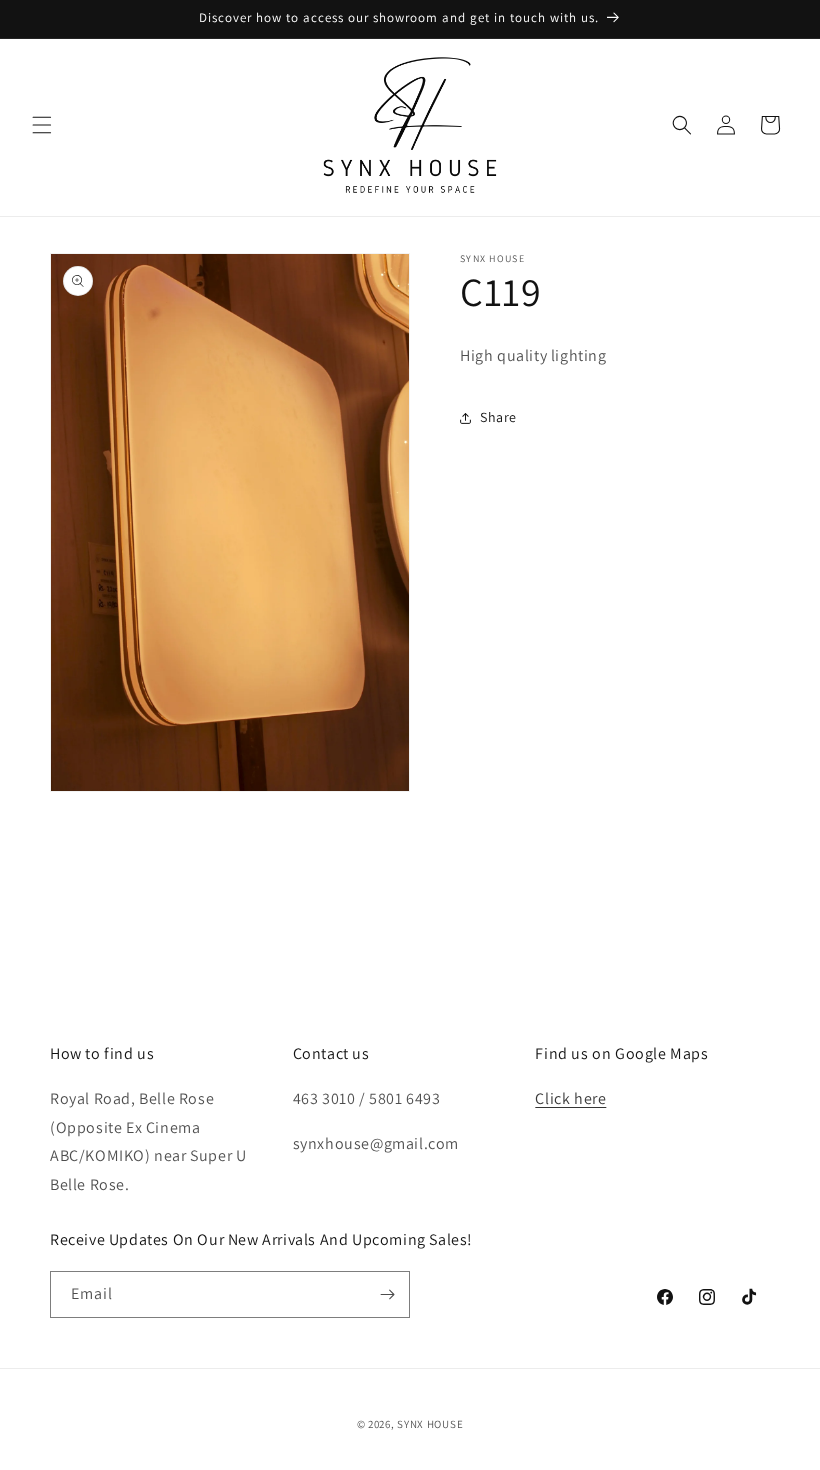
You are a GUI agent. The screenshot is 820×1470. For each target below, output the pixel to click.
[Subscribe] (387, 1294)
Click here (570, 1098)
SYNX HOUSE (430, 1424)
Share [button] (498, 417)
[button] (42, 125)
